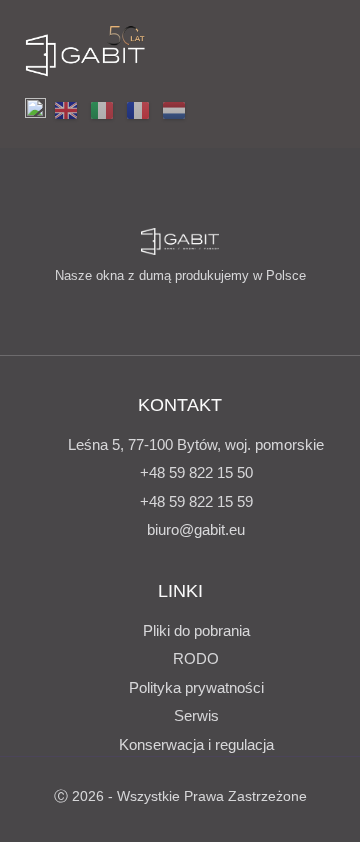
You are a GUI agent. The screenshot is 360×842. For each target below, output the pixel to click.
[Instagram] (164, 311)
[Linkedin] (230, 311)
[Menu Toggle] (322, 51)
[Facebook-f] (131, 311)
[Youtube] (197, 311)
